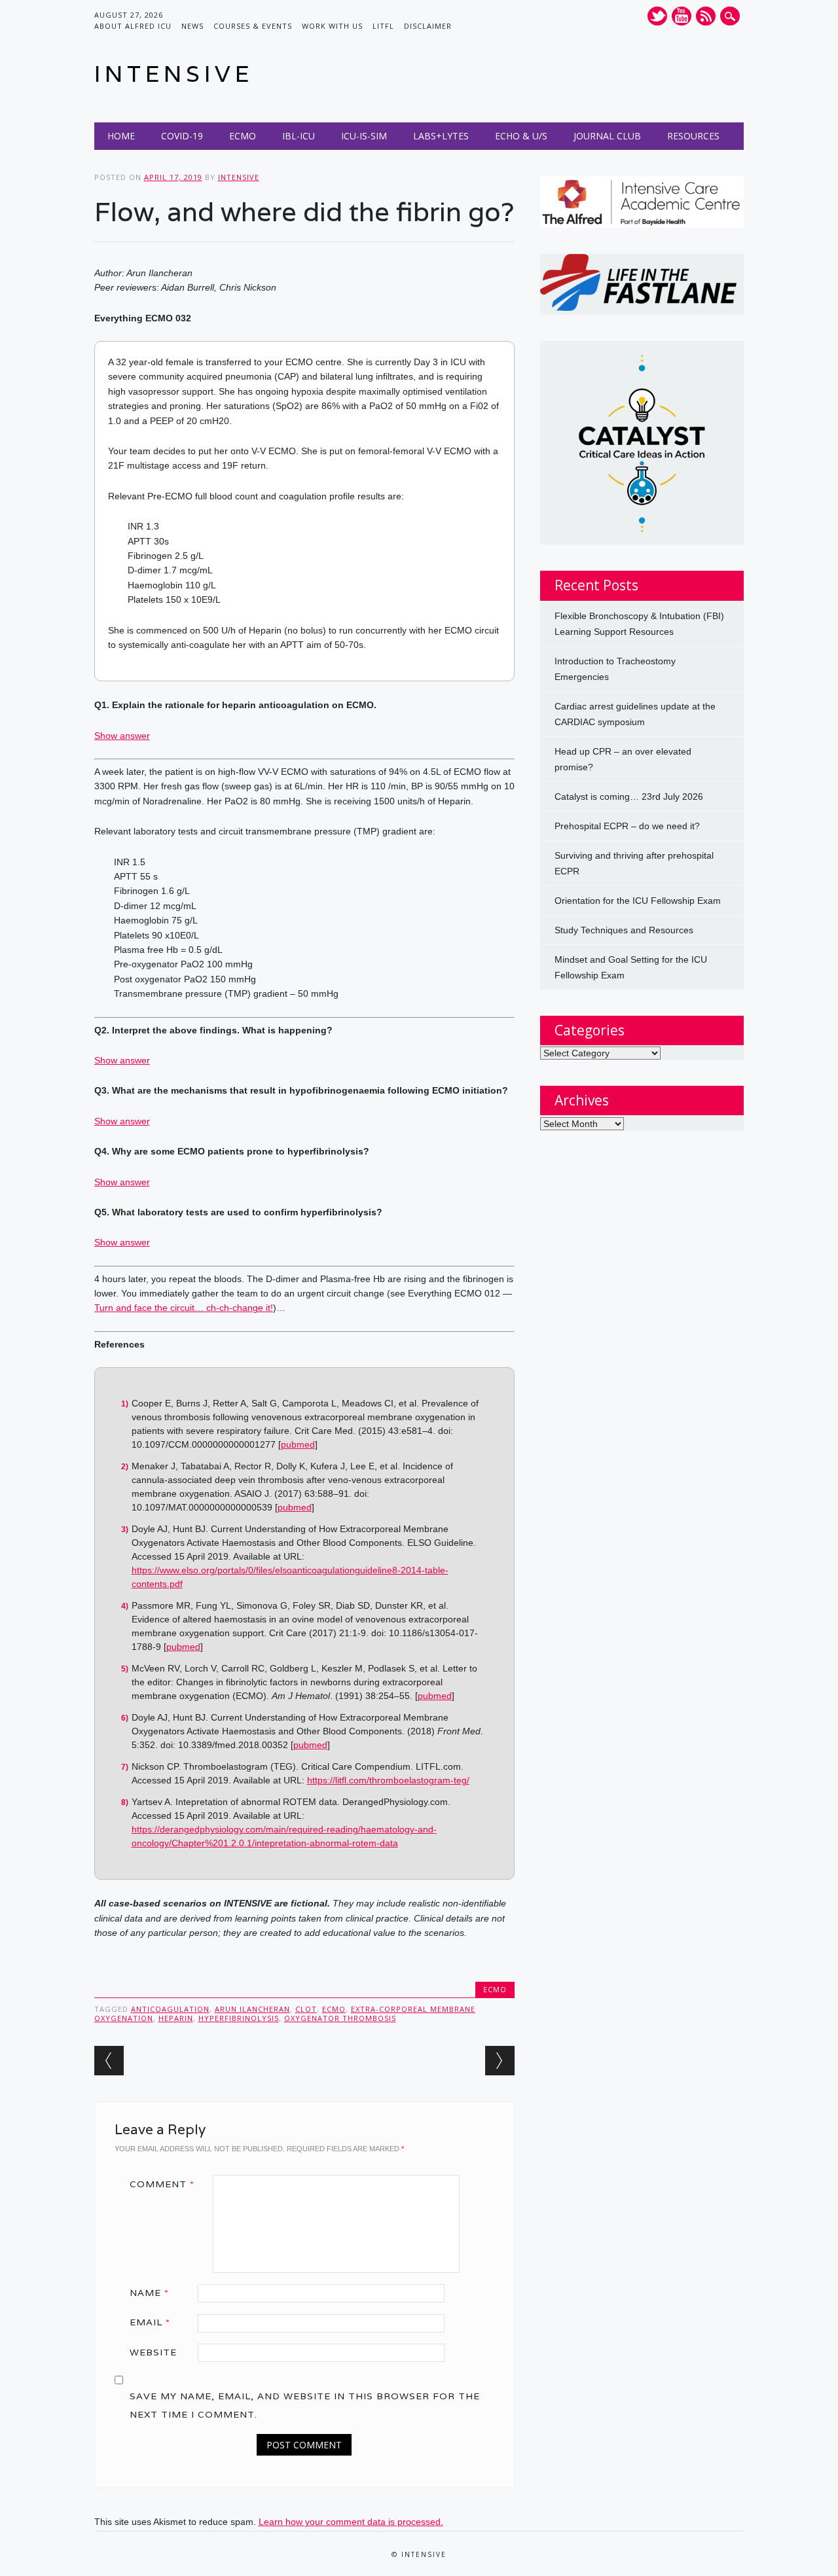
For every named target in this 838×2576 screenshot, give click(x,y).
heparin (176, 2018)
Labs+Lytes (441, 136)
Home (121, 136)
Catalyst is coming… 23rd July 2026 (629, 796)
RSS (706, 16)
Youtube (682, 16)
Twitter (657, 16)
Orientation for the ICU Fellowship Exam (638, 901)
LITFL (383, 26)
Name (149, 2293)
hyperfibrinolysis (239, 2018)
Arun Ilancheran (252, 2009)
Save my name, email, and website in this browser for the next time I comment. (305, 2405)
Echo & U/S (521, 136)
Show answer (122, 736)
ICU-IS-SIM (364, 136)
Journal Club (607, 136)
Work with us (332, 26)
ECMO (243, 136)
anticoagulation (170, 2009)
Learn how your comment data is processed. (351, 2522)
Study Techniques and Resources (624, 930)
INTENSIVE (174, 74)
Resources (693, 136)
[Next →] (500, 2061)
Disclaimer (428, 26)
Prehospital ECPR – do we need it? (627, 826)
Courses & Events (253, 26)
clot (306, 2009)
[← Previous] (109, 2061)
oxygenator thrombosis (340, 2018)
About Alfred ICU (133, 26)
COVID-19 (182, 136)
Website (153, 2352)
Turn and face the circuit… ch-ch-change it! (184, 1308)
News (192, 26)
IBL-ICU (299, 136)
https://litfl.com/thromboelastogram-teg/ (388, 1780)
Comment (162, 2184)
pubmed (298, 1444)
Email (150, 2322)
